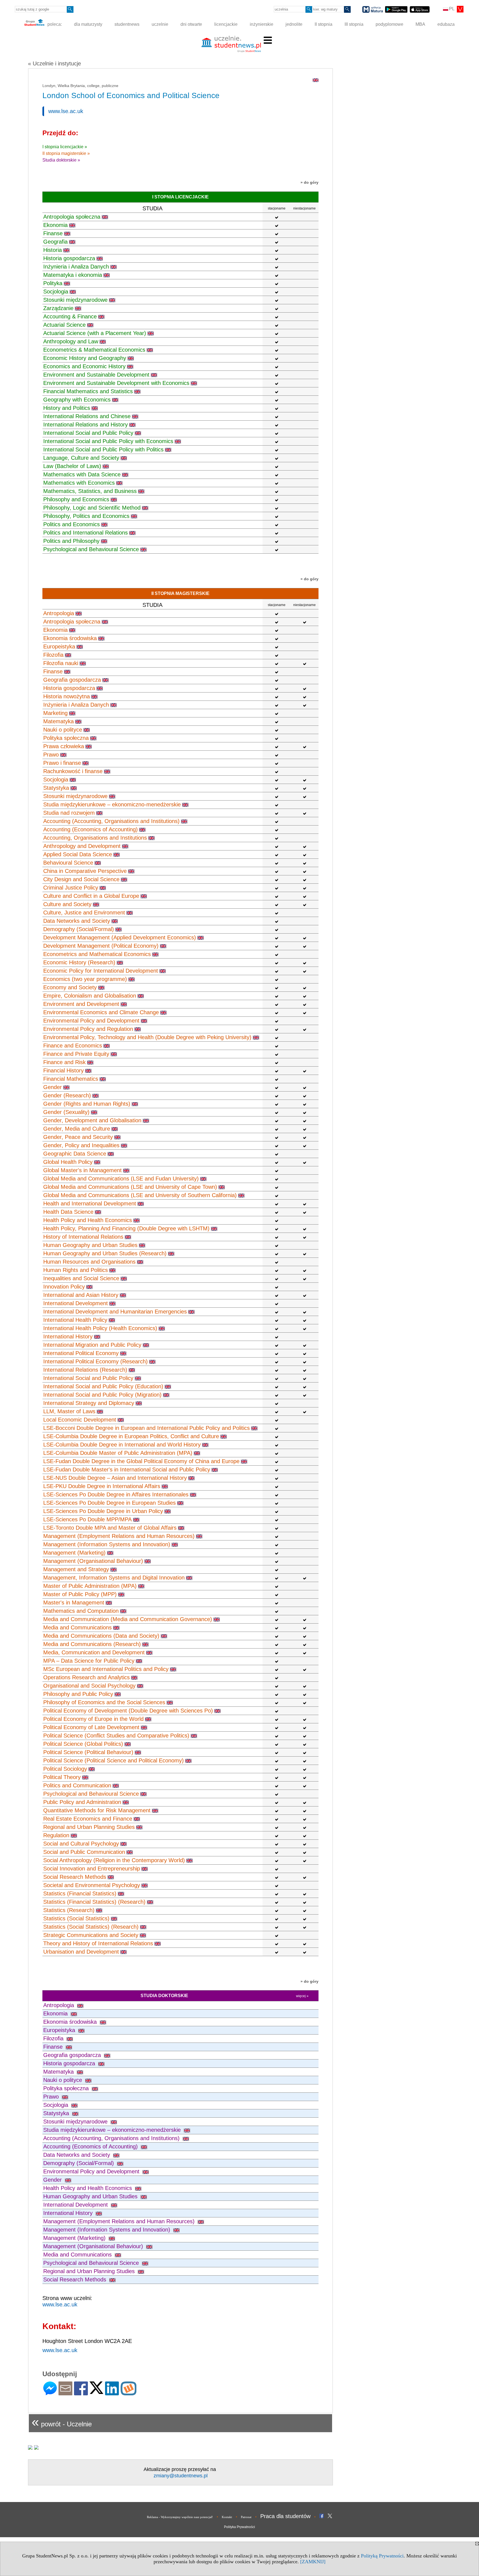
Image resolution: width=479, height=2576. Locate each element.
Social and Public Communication (84, 1852)
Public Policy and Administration (82, 1802)
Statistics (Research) (69, 1910)
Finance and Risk (64, 1062)
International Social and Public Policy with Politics (103, 449)
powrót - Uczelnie (62, 2422)
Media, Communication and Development (94, 1652)
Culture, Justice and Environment (84, 913)
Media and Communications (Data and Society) (101, 1636)
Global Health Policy (68, 1162)
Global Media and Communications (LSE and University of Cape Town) (130, 1187)
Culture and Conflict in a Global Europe (91, 896)
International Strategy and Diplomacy (89, 1403)
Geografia (55, 242)
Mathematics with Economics (79, 483)
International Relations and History (86, 425)
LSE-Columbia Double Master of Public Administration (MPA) (118, 1453)
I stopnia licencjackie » (65, 147)
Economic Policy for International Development (101, 971)
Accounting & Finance (70, 316)
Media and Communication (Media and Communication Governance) (128, 1619)
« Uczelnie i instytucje (54, 63)
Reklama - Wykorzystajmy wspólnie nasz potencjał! (180, 2517)
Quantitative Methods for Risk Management (97, 1810)
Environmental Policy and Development (91, 1021)
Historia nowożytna (67, 696)
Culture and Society (67, 904)
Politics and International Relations (86, 533)
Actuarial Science (64, 325)
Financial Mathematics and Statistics (88, 391)
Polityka (53, 283)
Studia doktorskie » (61, 160)
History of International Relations (83, 1237)
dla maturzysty (88, 24)
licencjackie (226, 24)
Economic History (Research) (79, 962)
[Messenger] (50, 2393)
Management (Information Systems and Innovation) (107, 1544)
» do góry (309, 182)
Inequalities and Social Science (81, 1278)
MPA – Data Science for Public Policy (89, 1661)
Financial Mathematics (71, 1079)
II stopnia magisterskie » (66, 153)
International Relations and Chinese (87, 416)
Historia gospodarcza (69, 258)
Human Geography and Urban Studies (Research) (105, 1253)
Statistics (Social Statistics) (76, 1918)
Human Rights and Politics (76, 1270)
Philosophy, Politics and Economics (86, 516)
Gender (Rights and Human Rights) (87, 1104)
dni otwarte (191, 24)
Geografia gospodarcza (72, 680)
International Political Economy (81, 1353)
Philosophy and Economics (76, 499)
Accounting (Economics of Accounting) (91, 829)
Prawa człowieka (64, 746)
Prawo (51, 755)
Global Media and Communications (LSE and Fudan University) (121, 1179)
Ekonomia (55, 225)
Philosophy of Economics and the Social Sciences (104, 1702)
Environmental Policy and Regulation (88, 1029)
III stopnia (354, 24)
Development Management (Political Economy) (101, 946)
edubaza (446, 24)
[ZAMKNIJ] (313, 2562)
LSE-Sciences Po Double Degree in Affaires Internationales (116, 1494)
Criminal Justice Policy (71, 888)
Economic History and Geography (85, 358)
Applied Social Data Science (78, 854)
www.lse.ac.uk (66, 111)
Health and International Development (90, 1203)
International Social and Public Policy (88, 433)
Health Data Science (68, 1212)
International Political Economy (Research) (95, 1361)
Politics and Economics (72, 524)
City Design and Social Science (81, 879)
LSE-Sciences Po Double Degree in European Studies (109, 1503)
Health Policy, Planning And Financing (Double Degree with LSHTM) (126, 1228)
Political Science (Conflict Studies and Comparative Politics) (116, 1736)
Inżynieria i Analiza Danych (76, 267)
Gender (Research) (67, 1095)
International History (68, 1336)
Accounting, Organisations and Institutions (95, 838)
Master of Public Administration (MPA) (90, 1586)
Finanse (53, 233)
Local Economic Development (80, 1420)
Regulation (56, 1835)
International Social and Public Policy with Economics (108, 441)
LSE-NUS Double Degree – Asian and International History (115, 1478)
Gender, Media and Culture (77, 1129)
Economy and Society (70, 987)
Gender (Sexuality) (66, 1112)
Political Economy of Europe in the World (93, 1719)
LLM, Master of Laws (69, 1411)
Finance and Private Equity (76, 1054)
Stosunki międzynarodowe (75, 300)
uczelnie (160, 24)
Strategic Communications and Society (91, 1935)
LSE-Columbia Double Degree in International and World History (122, 1445)
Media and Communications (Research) (92, 1644)
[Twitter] (96, 2392)
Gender (53, 1087)
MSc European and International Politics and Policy (106, 1669)
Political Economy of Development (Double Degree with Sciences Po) (128, 1711)
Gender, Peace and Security (78, 1137)
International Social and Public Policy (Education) (103, 1386)
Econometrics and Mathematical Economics (97, 954)
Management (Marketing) (74, 1553)
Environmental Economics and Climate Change (101, 1012)
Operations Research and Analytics (86, 1677)
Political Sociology (65, 1769)
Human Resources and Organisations (89, 1262)
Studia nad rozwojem (69, 813)
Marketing (55, 713)
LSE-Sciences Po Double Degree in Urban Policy (103, 1511)
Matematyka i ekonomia (73, 275)
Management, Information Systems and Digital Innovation (114, 1578)
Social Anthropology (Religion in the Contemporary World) (114, 1860)
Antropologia (59, 613)
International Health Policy (75, 1320)
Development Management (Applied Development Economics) (120, 937)
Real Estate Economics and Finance (88, 1819)
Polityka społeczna (66, 738)
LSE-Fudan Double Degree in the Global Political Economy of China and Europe (141, 1461)
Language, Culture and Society (81, 458)
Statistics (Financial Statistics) (80, 1893)
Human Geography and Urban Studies (90, 1245)
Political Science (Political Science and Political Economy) (114, 1760)
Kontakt (227, 2517)
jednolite (294, 24)
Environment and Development (81, 1004)
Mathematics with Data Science (82, 474)
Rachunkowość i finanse (73, 771)
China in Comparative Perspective (85, 871)
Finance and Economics (73, 1046)
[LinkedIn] (112, 2393)
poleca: (54, 24)
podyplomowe (389, 24)
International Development (76, 1303)
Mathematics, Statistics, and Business (90, 491)
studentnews (127, 24)
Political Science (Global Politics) (83, 1744)
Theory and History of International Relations (98, 1943)
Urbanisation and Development (81, 1952)
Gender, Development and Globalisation (92, 1120)
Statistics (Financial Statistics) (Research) (94, 1902)
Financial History (63, 1070)
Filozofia (53, 655)
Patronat (246, 2517)
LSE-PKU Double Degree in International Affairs (102, 1486)
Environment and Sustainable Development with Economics (116, 383)
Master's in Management (74, 1603)
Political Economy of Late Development (91, 1727)
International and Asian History (81, 1295)
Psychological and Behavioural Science (91, 549)
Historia (53, 250)
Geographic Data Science (75, 1154)
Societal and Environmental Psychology (92, 1885)
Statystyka (56, 788)
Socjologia (56, 292)
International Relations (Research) (85, 1370)
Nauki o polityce (63, 730)
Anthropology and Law (71, 341)
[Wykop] (128, 2393)
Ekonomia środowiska (70, 638)
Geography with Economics (77, 400)
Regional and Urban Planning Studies (89, 1827)
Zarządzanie (58, 308)
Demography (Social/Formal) (79, 929)
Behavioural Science (68, 863)
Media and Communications (77, 1627)
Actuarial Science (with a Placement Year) (95, 333)
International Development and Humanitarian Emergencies (115, 1312)
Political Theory (62, 1777)
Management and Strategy (76, 1569)
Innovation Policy (64, 1287)
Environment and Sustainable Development (96, 375)
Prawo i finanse (62, 763)
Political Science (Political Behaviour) (88, 1752)
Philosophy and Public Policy (78, 1694)
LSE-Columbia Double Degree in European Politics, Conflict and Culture (131, 1436)
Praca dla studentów (285, 2516)
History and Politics (67, 408)
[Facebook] (81, 2393)
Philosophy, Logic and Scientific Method (92, 508)
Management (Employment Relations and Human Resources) (119, 1536)
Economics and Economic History (84, 366)
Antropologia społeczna (72, 217)
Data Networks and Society (77, 921)
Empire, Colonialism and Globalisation (90, 996)
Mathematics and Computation (81, 1611)
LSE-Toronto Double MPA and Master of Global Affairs (110, 1528)
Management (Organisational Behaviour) (93, 1561)
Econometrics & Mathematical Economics (94, 350)
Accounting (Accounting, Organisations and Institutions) (111, 821)
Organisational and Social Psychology (89, 1686)
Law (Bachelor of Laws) (72, 466)
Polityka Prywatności (239, 2527)
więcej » (302, 1996)
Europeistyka (59, 646)
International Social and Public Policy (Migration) (102, 1395)
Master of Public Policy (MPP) (80, 1594)
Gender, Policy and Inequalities (81, 1145)
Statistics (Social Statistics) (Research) (91, 1927)
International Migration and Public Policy (92, 1345)
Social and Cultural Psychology (81, 1844)
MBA (420, 24)
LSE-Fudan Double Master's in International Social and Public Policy (127, 1470)
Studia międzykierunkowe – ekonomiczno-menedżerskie (112, 804)
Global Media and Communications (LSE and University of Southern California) (140, 1195)
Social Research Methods (75, 1877)
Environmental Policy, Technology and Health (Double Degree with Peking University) (147, 1037)
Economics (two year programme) (85, 979)
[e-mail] (65, 2393)
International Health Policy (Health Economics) (100, 1328)
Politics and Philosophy (71, 541)
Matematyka (58, 721)
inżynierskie (262, 24)
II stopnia (323, 24)
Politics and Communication (77, 1785)
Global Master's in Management (82, 1170)
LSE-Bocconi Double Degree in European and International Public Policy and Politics (146, 1428)
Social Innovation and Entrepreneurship (92, 1869)
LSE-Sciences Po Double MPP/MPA (87, 1519)
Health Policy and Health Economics (88, 1220)
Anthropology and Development (82, 846)
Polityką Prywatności (382, 2556)
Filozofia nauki (61, 663)
